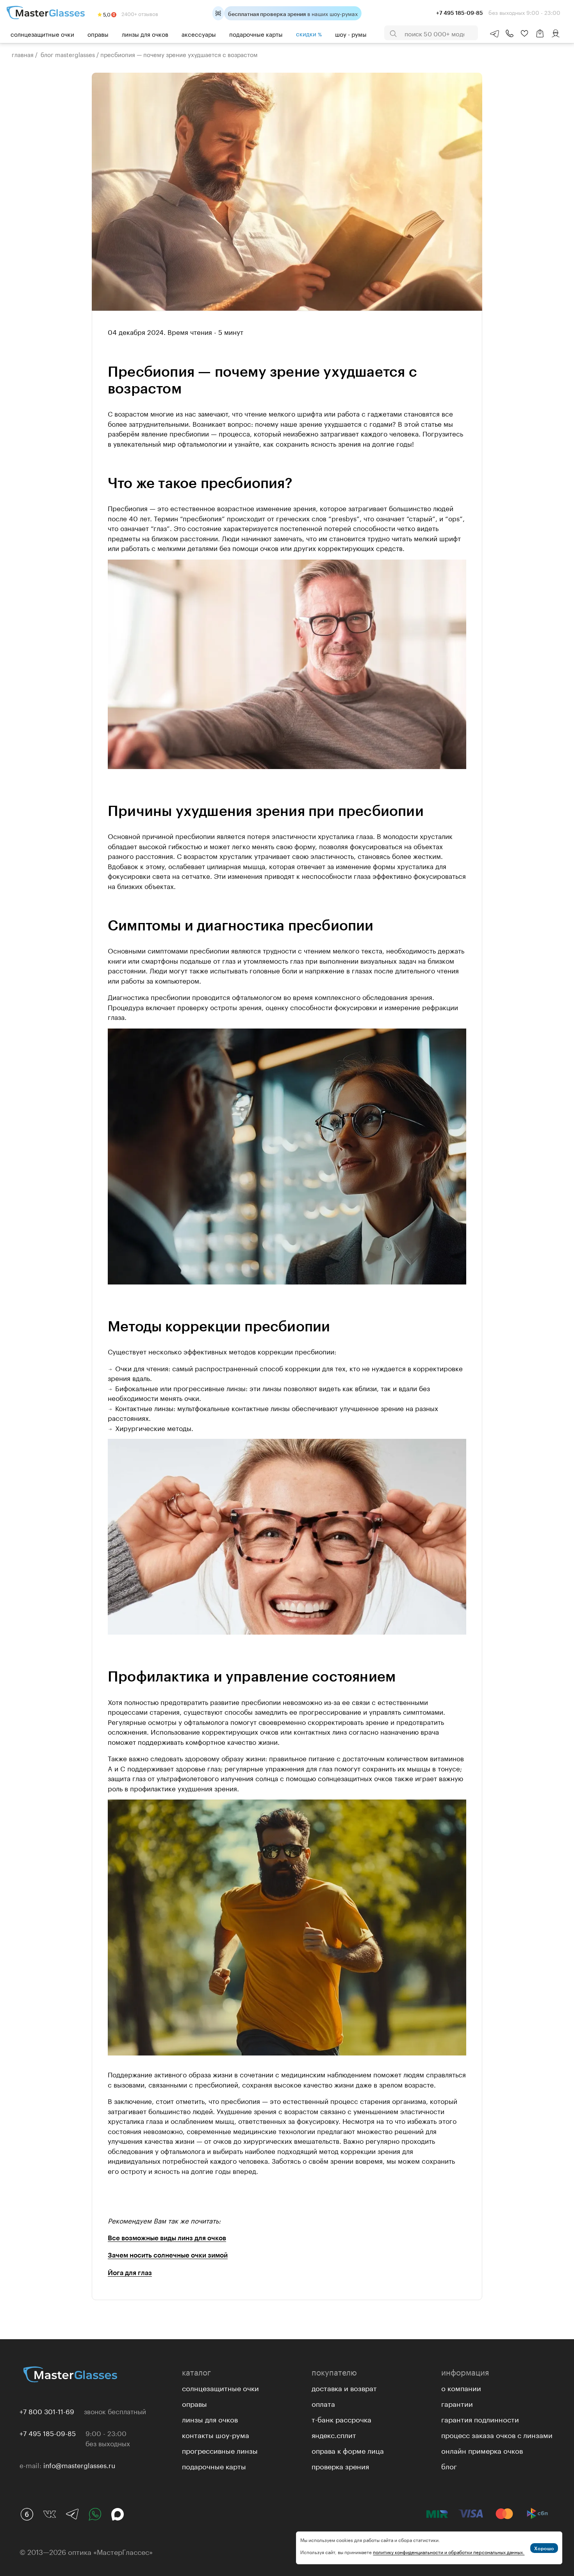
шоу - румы (351, 34)
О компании (461, 2387)
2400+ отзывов (139, 13)
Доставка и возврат (344, 2387)
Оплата (323, 2403)
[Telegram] (72, 2514)
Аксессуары (199, 34)
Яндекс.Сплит (334, 2434)
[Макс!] (118, 2514)
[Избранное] (524, 34)
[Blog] (27, 2514)
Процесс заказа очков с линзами (497, 2434)
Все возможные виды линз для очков (167, 2238)
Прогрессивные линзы (220, 2450)
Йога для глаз (130, 2272)
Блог (449, 2465)
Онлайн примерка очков (482, 2450)
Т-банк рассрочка (341, 2419)
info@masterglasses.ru (79, 2465)
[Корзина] (540, 37)
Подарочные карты (256, 34)
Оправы (98, 34)
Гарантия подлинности (480, 2419)
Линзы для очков (145, 34)
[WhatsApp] (95, 2514)
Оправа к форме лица (348, 2450)
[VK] (50, 2514)
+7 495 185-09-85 (48, 2433)
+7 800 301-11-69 (47, 2411)
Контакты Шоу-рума (216, 2434)
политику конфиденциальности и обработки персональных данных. (449, 2552)
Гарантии (457, 2403)
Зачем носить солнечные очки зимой (168, 2255)
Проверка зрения (340, 2465)
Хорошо (544, 2548)
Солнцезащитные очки (42, 34)
